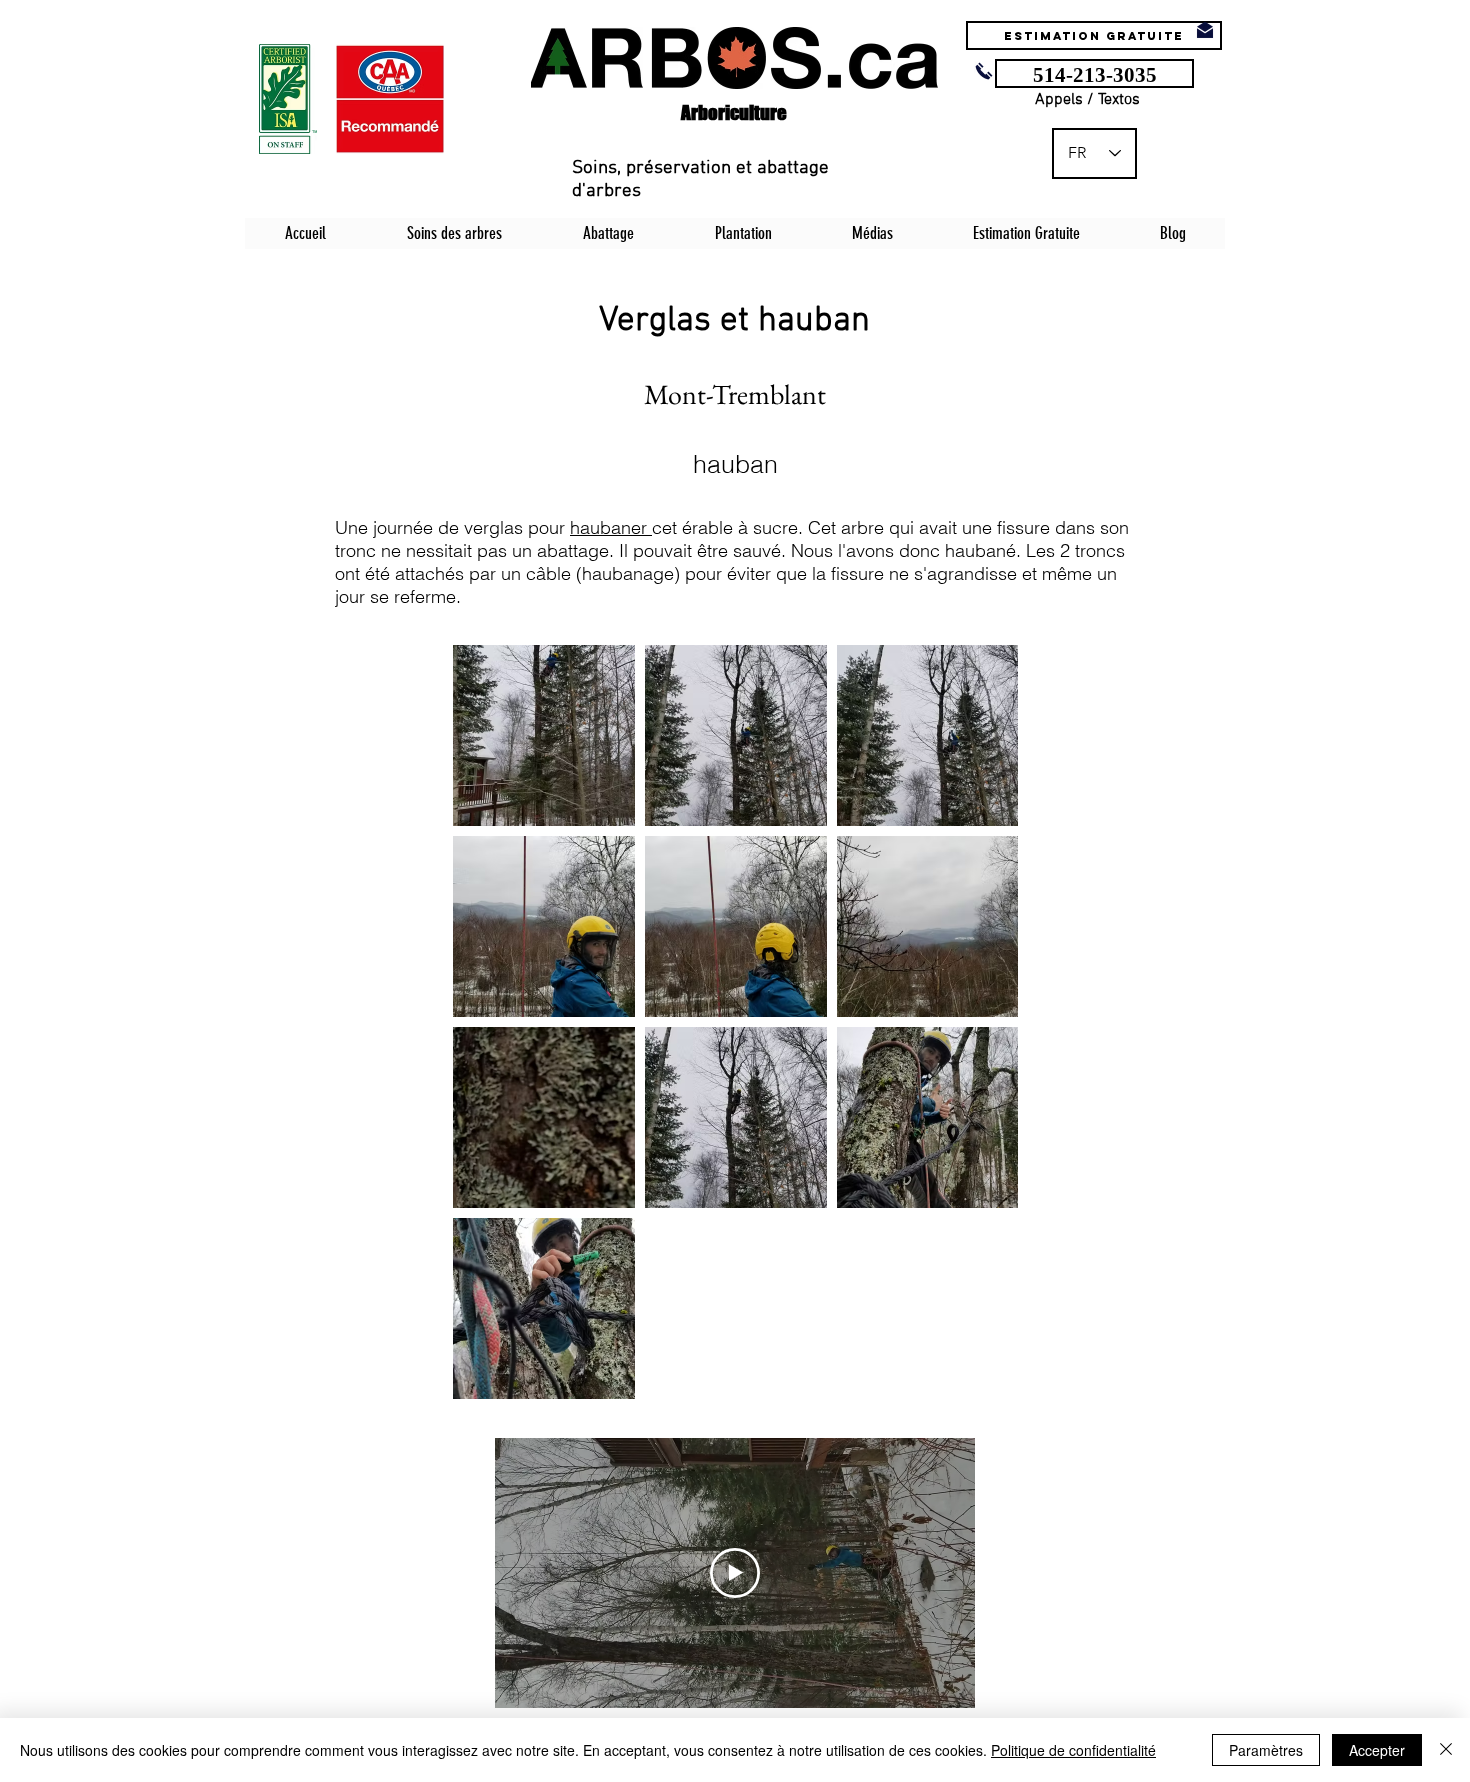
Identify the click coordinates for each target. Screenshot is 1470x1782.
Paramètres (1266, 1750)
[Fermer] (1446, 1750)
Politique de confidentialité (1073, 1750)
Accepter (1377, 1750)
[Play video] (735, 1573)
